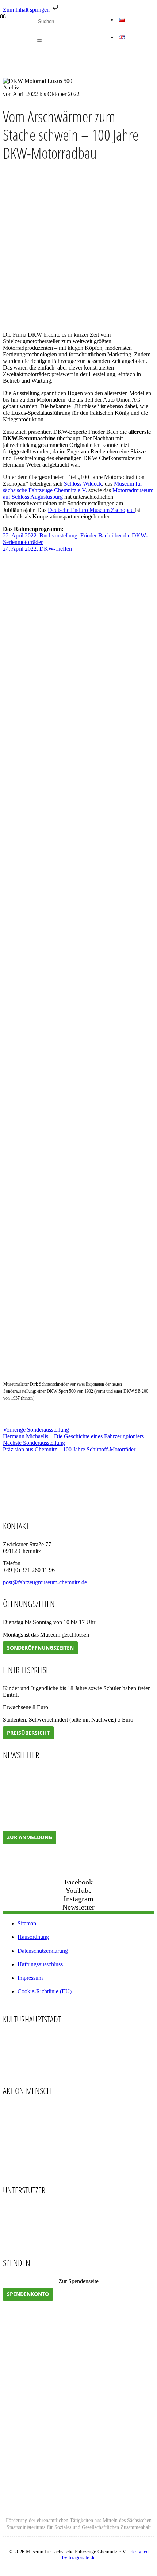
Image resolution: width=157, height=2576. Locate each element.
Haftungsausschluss (40, 1964)
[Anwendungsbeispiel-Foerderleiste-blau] (78, 2508)
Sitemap (27, 1923)
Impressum (30, 1978)
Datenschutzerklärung (43, 1951)
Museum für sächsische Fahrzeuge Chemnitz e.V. (72, 487)
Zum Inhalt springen (27, 10)
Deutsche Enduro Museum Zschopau (91, 510)
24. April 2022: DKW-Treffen (37, 549)
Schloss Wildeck (83, 484)
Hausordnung (33, 1937)
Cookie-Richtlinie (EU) (45, 1991)
